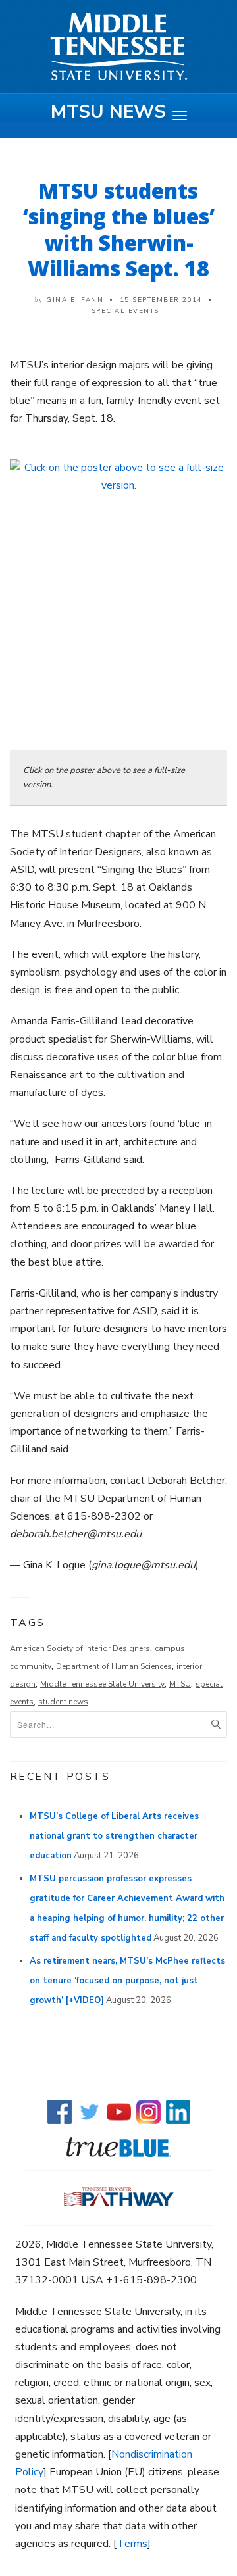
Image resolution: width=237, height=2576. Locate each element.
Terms (132, 2544)
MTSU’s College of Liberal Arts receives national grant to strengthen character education (114, 1836)
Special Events (125, 311)
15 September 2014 (161, 300)
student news (63, 1702)
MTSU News (108, 112)
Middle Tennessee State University (102, 1684)
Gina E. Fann (75, 300)
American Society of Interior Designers (80, 1648)
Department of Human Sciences (114, 1666)
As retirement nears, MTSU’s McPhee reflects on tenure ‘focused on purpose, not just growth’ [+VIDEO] (127, 1981)
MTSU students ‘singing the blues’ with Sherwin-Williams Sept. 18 (119, 229)
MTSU (180, 1684)
